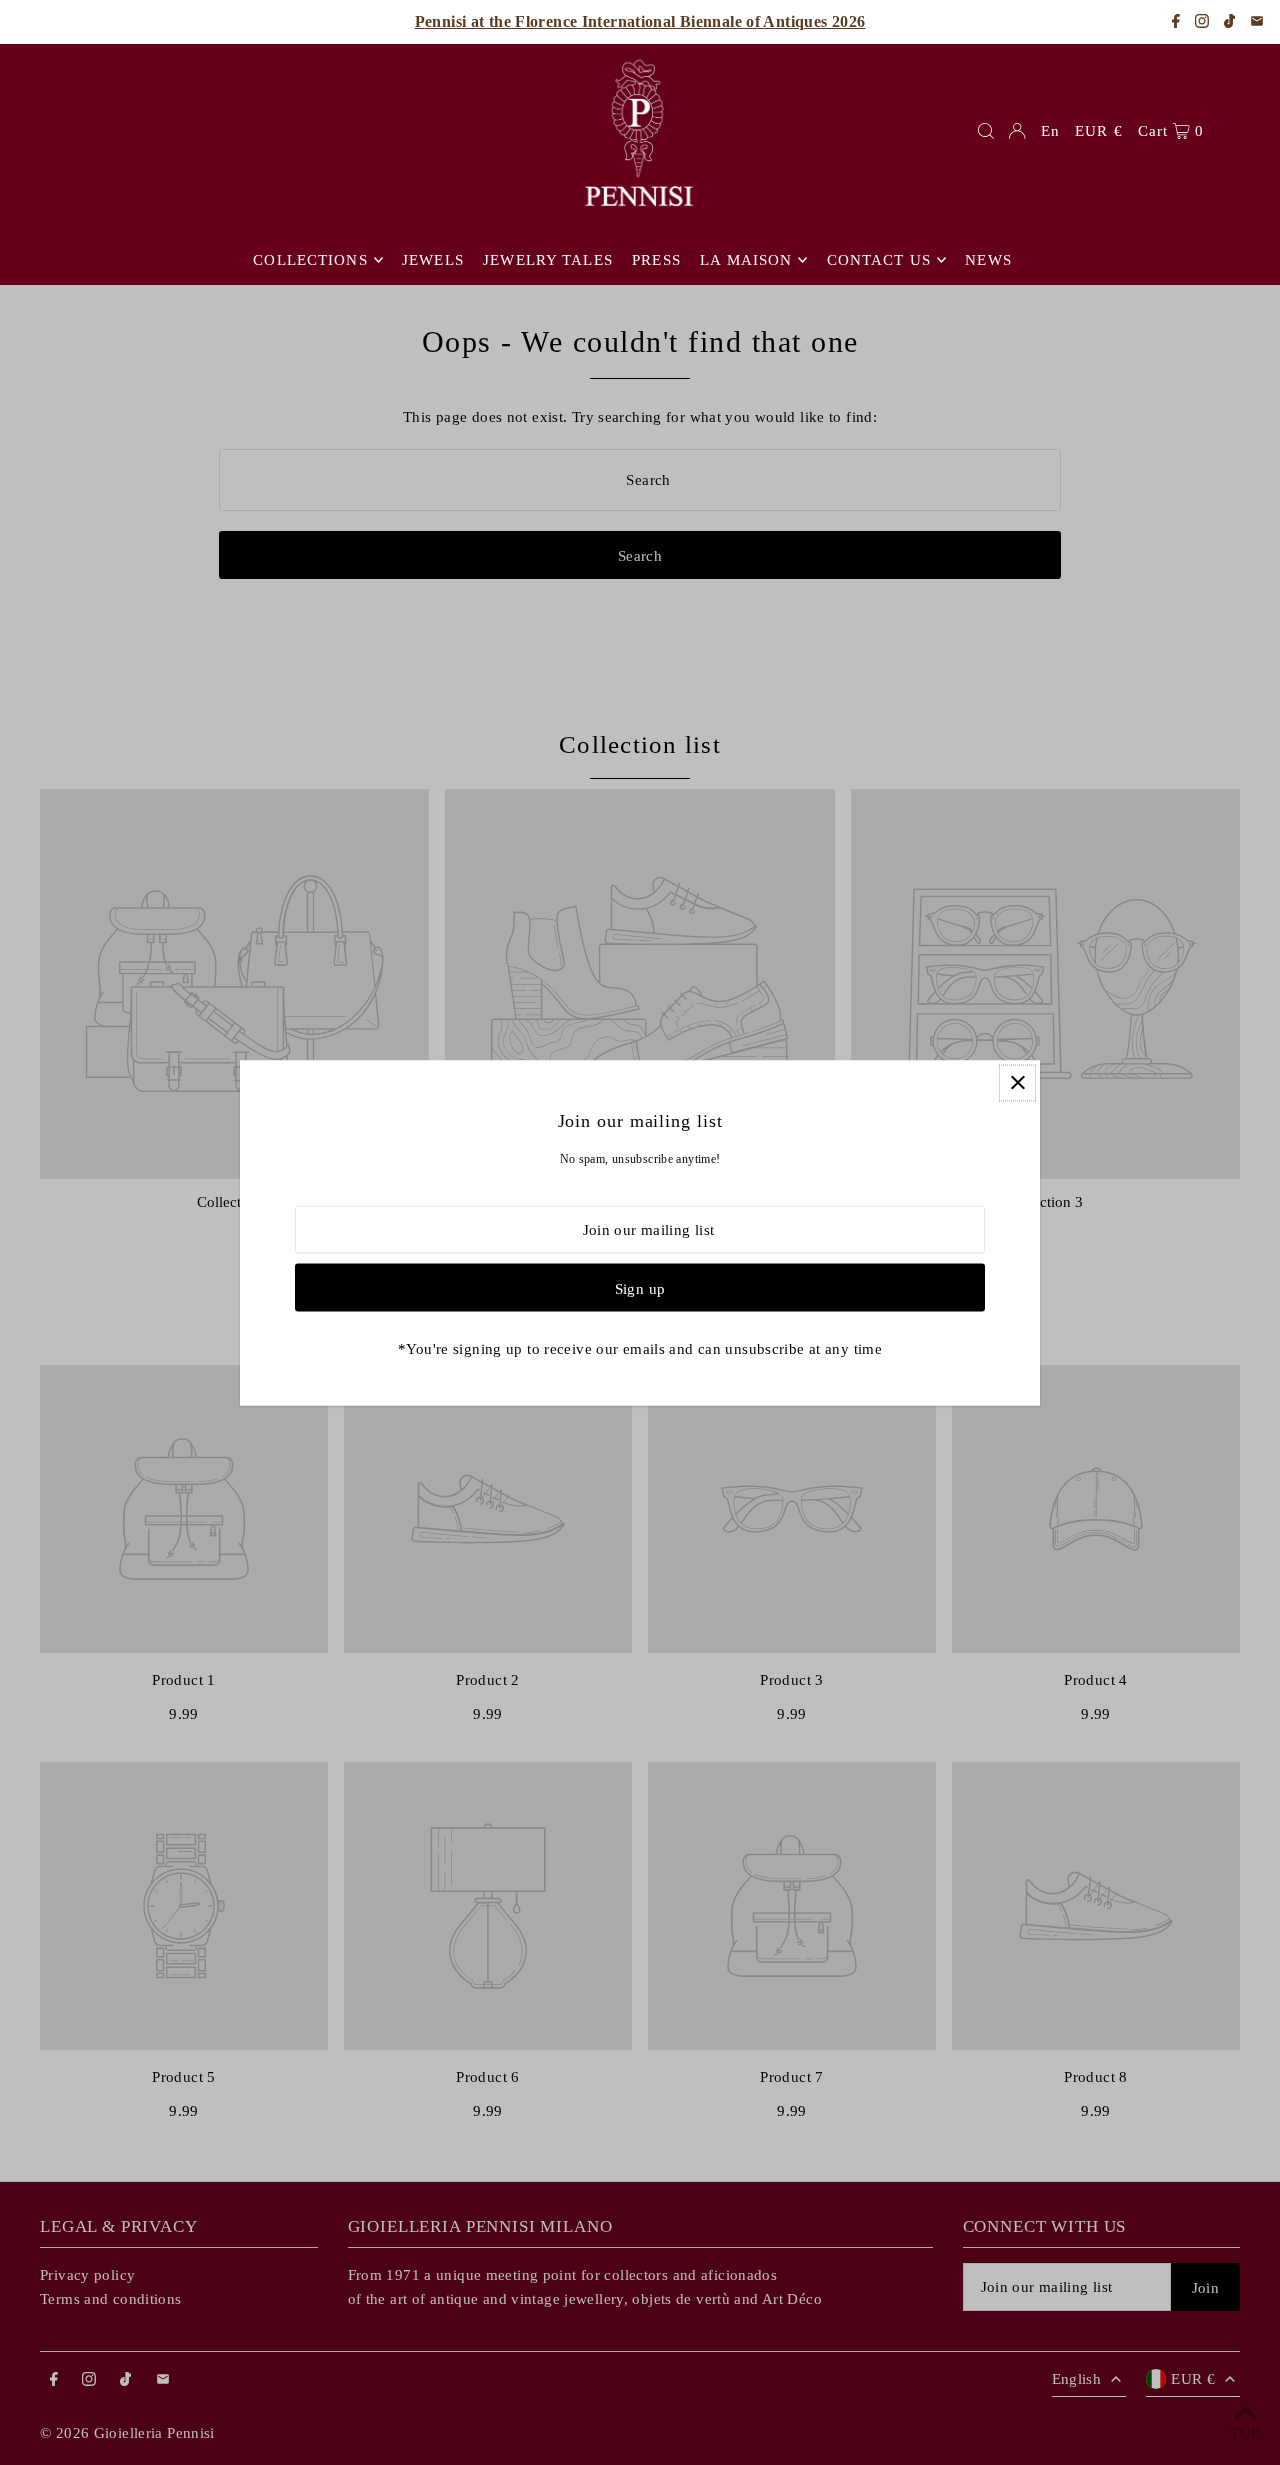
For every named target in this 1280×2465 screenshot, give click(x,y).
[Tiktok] (1229, 22)
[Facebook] (1176, 22)
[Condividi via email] (1257, 22)
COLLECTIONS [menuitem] (310, 260)
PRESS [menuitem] (656, 260)
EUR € (1099, 131)
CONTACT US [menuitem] (879, 260)
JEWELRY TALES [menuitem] (548, 260)
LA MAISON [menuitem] (746, 260)
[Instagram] (1202, 22)
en (1050, 131)
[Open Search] (986, 131)
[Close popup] (1017, 1082)
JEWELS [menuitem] (433, 260)
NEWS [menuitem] (988, 260)
